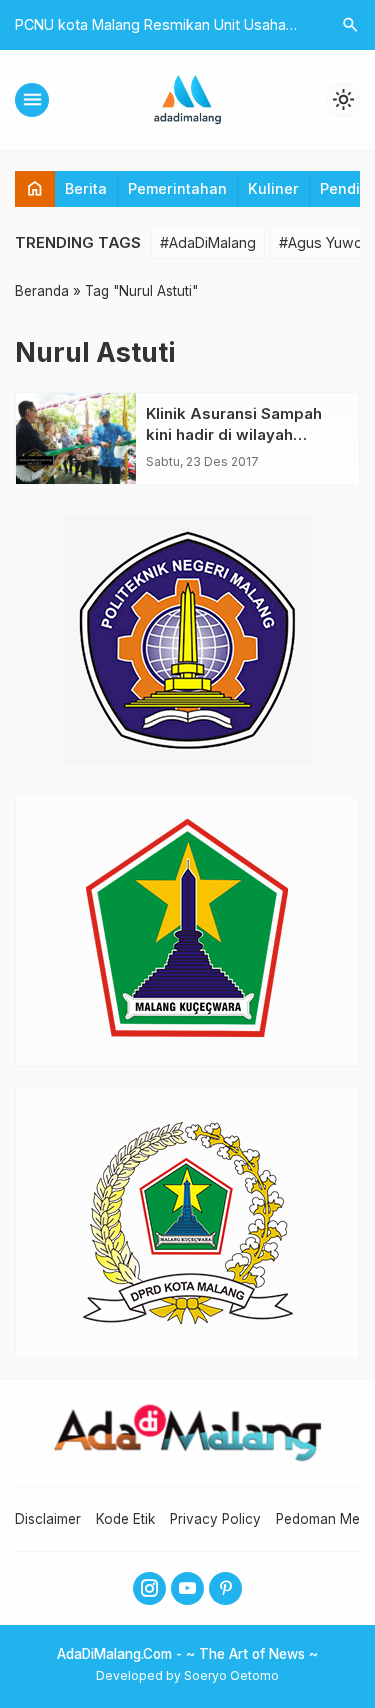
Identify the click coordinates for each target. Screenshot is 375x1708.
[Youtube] (187, 1588)
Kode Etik (125, 1519)
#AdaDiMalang (208, 242)
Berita (86, 188)
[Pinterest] (225, 1588)
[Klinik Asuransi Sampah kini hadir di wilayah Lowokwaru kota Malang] (76, 438)
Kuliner (273, 188)
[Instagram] (149, 1588)
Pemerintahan (177, 188)
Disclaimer (48, 1519)
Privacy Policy (215, 1519)
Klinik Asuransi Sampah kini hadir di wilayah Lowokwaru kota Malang (238, 434)
